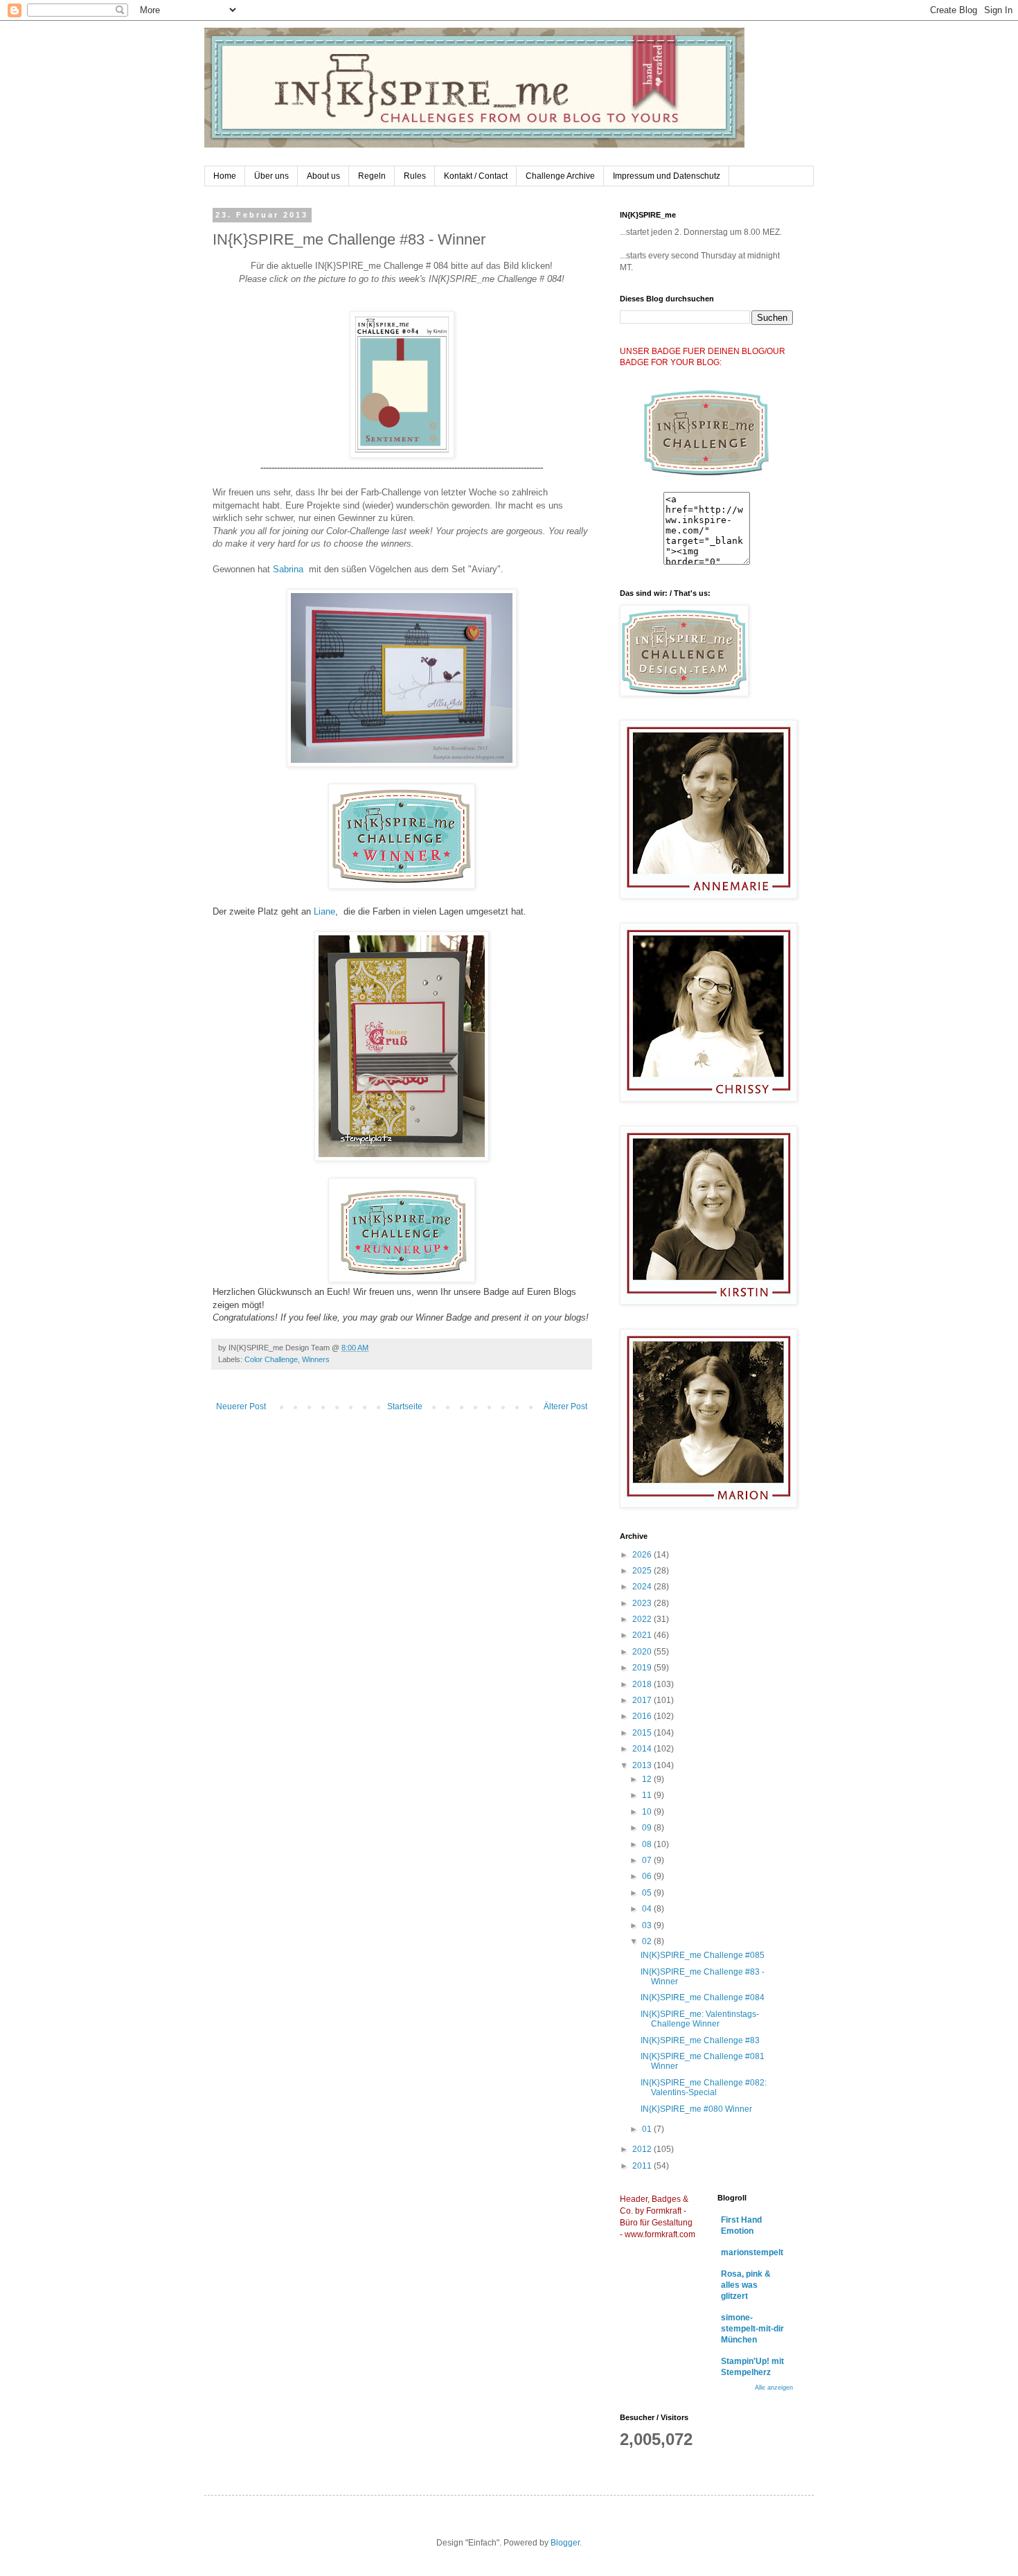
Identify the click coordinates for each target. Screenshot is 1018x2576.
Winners (316, 1359)
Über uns (271, 176)
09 (648, 1828)
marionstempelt (752, 2252)
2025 (643, 1571)
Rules (415, 176)
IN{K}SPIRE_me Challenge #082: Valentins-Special (704, 2088)
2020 (643, 1652)
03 (648, 1925)
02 (648, 1941)
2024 (643, 1587)
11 (648, 1795)
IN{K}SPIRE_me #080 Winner (696, 2109)
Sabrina (288, 569)
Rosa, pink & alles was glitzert (746, 2285)
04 (648, 1909)
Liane (324, 911)
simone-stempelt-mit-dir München (752, 2329)
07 (648, 1860)
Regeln (372, 176)
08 (648, 1844)
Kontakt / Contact (476, 176)
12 (648, 1779)
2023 (643, 1603)
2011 (643, 2166)
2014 (643, 1749)
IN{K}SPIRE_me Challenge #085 (703, 1955)
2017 (643, 1700)
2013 (643, 1765)
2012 (643, 2149)
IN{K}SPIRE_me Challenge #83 (700, 2040)
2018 (643, 1684)
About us (323, 176)
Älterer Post (565, 1406)
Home (225, 176)
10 (648, 1812)
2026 (643, 1555)
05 (648, 1893)
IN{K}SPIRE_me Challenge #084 (703, 1997)
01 (648, 2129)
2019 (643, 1668)
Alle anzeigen (774, 2388)
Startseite (405, 1406)
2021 (643, 1635)
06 (648, 1876)
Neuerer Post (241, 1406)
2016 (643, 1716)
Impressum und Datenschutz (667, 176)
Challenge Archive (560, 176)
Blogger (565, 2543)
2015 (643, 1733)
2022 (643, 1619)
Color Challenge (271, 1359)
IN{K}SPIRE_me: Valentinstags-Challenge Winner (700, 2019)
